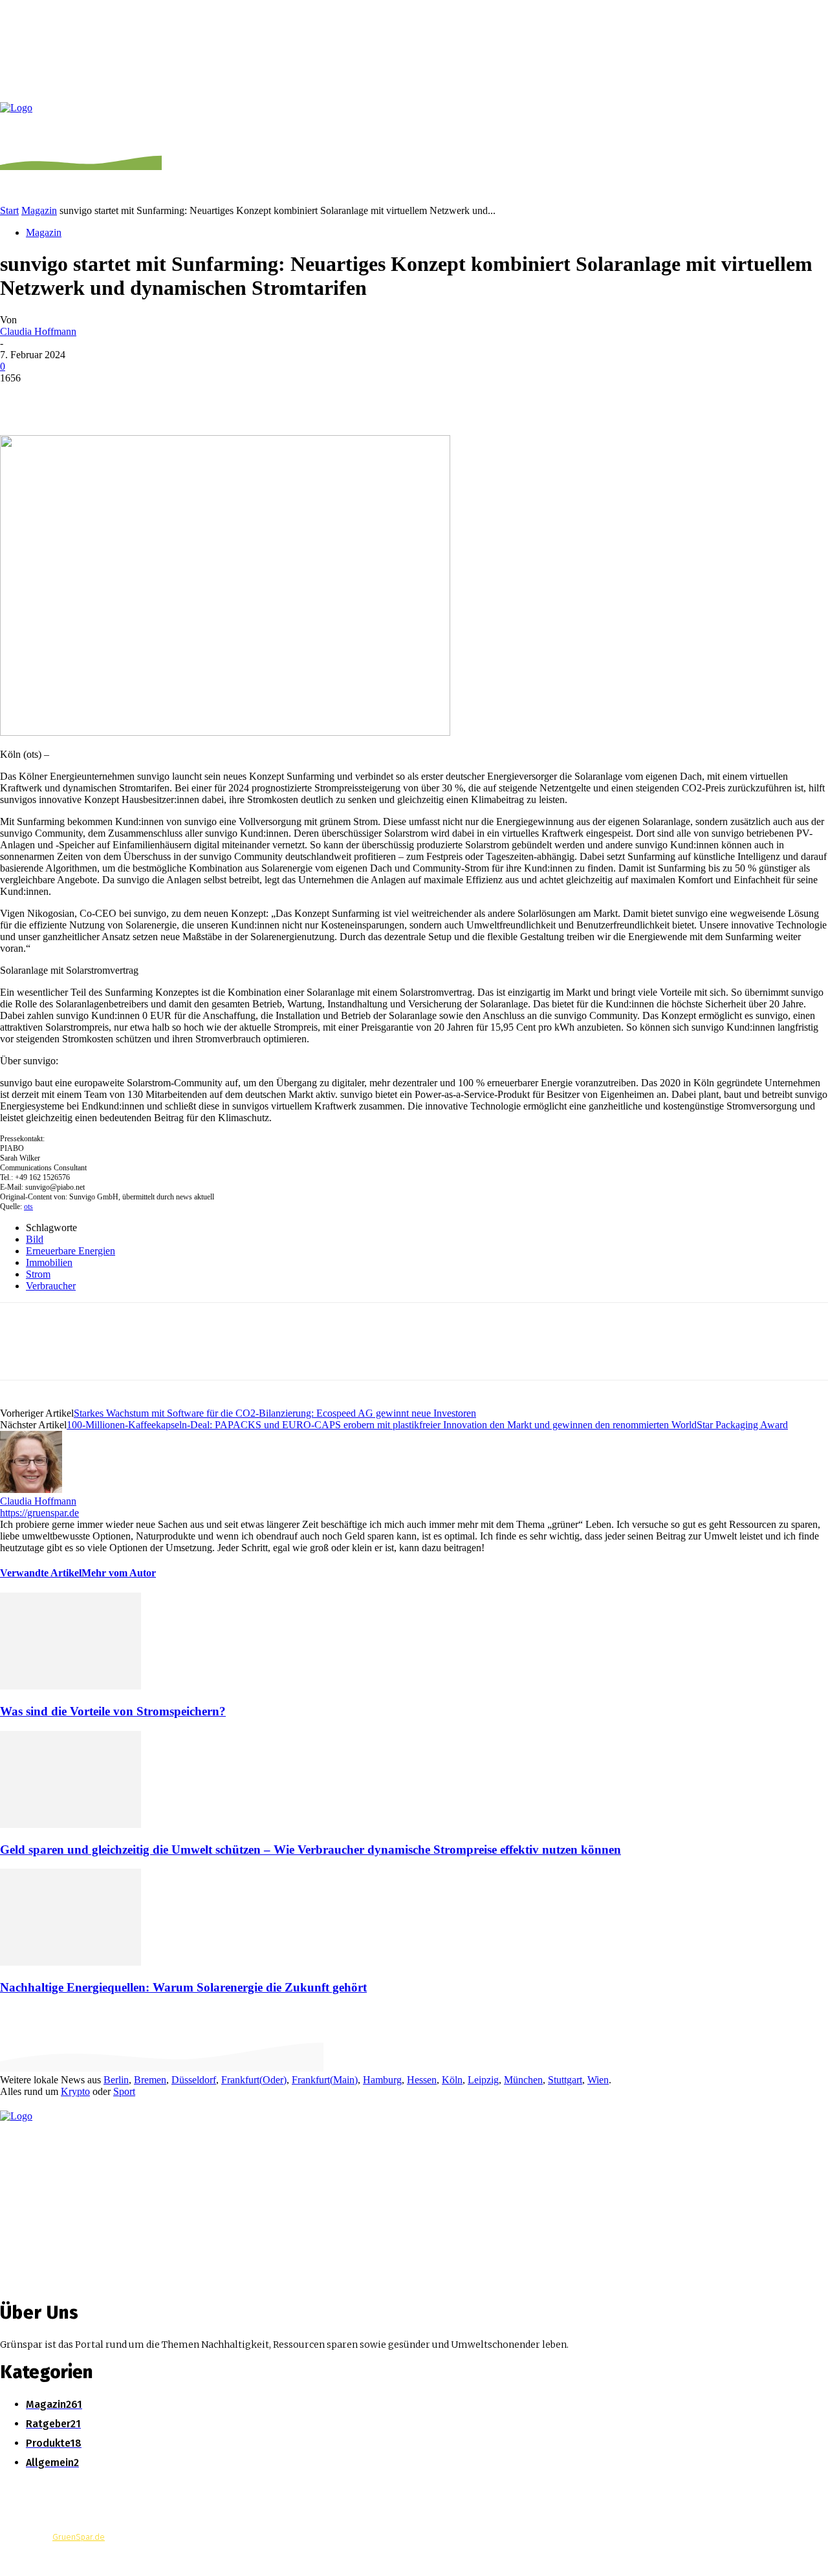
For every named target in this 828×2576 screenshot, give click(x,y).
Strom (38, 1274)
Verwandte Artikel (41, 1573)
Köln (452, 2080)
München (523, 2080)
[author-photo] (31, 1489)
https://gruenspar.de (39, 1513)
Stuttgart (565, 2080)
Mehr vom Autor (119, 1573)
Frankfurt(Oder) (254, 2080)
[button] (811, 119)
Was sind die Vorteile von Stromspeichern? (113, 1711)
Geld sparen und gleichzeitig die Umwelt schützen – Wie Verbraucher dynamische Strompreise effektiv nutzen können (310, 1850)
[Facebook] (21, 398)
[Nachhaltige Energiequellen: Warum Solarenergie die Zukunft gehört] (71, 1962)
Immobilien (49, 1262)
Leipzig (483, 2080)
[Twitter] (68, 398)
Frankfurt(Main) (325, 2080)
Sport (124, 2091)
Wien (598, 2080)
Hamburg (382, 2080)
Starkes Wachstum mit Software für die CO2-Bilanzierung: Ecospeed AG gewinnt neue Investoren (275, 1413)
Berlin (116, 2080)
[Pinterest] (114, 398)
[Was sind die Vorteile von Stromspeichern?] (71, 1686)
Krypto (75, 2091)
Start (9, 210)
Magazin (39, 210)
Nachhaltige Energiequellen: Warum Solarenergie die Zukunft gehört (183, 1987)
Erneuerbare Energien (71, 1251)
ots (28, 1207)
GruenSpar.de (79, 2537)
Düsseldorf (194, 2080)
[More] (208, 398)
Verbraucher (51, 1286)
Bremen (150, 2080)
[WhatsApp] (161, 398)
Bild (35, 1239)
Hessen (422, 2080)
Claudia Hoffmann (38, 331)
